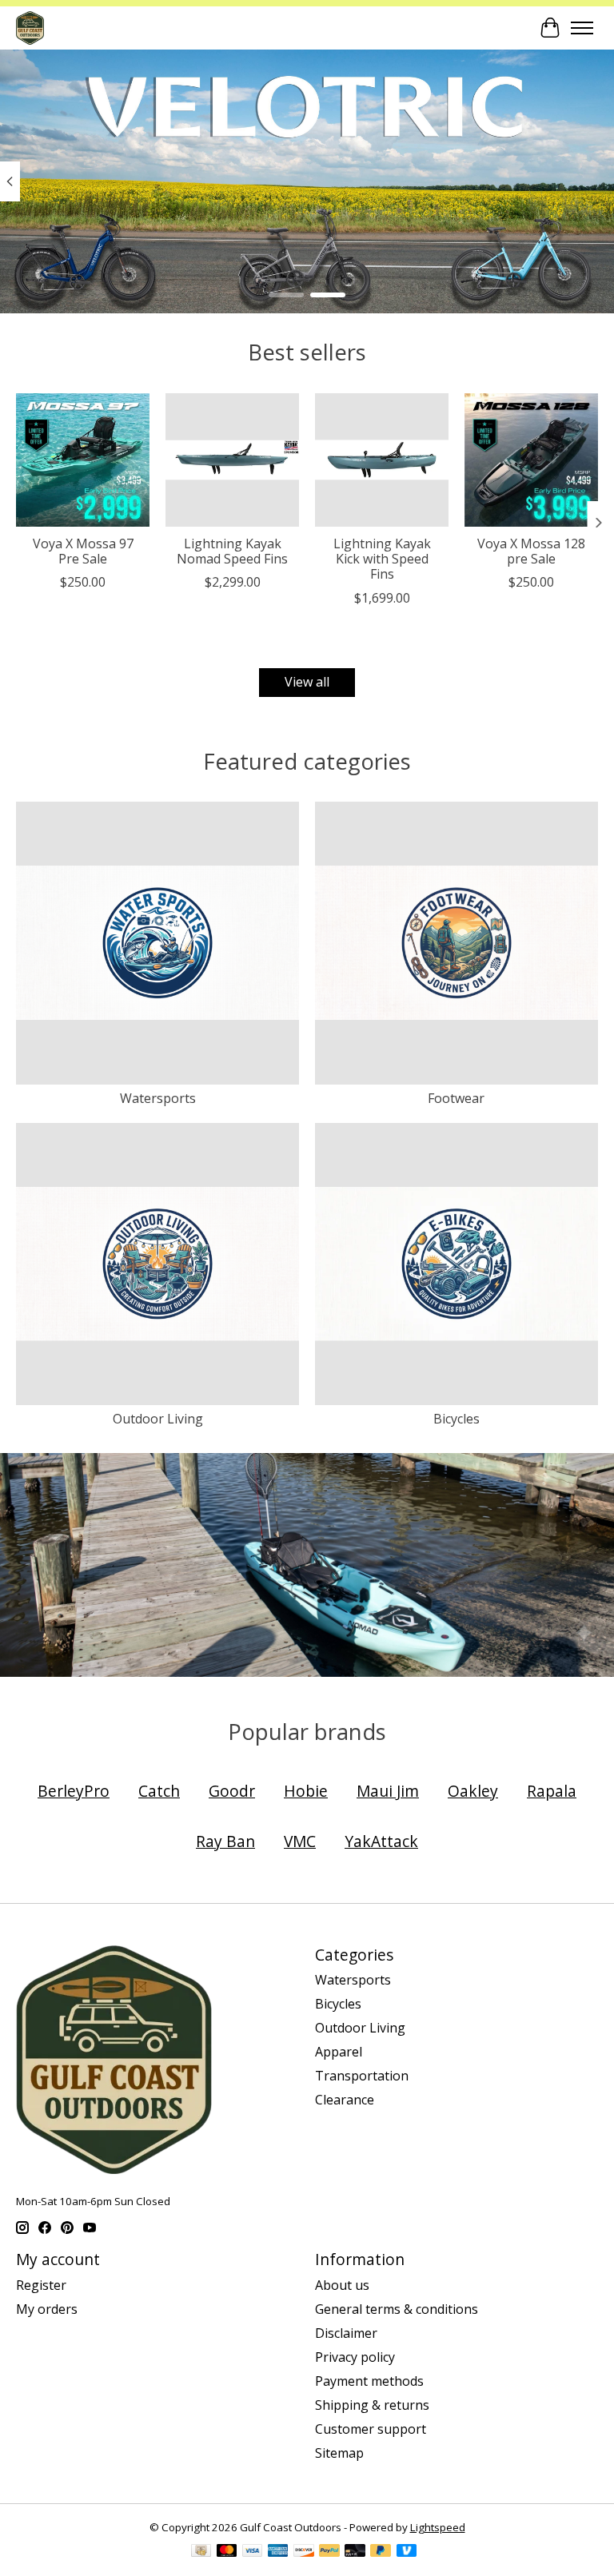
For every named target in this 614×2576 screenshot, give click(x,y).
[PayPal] (329, 2552)
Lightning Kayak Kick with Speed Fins (382, 559)
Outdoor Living (158, 1419)
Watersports (158, 1098)
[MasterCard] (227, 2552)
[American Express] (278, 2552)
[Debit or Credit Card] (355, 2552)
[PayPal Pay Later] (381, 2552)
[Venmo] (407, 2552)
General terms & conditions (397, 2309)
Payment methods (369, 2381)
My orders (47, 2309)
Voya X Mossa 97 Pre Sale (83, 551)
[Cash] (201, 2552)
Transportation (362, 2076)
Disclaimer (346, 2333)
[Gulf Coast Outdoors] (30, 28)
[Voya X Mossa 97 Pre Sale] (83, 460)
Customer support (371, 2429)
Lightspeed (438, 2527)
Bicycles (457, 1419)
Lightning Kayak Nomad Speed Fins (232, 551)
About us (342, 2285)
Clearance (345, 2100)
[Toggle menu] (582, 28)
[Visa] (253, 2552)
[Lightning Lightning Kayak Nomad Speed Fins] (232, 460)
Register (41, 2285)
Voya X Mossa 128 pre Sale (531, 551)
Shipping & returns (372, 2405)
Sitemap (339, 2453)
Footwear (456, 1098)
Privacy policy (355, 2357)
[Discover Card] (304, 2552)
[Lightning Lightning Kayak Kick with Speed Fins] (382, 460)
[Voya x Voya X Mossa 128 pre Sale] (531, 460)
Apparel (339, 2052)
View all (307, 682)
